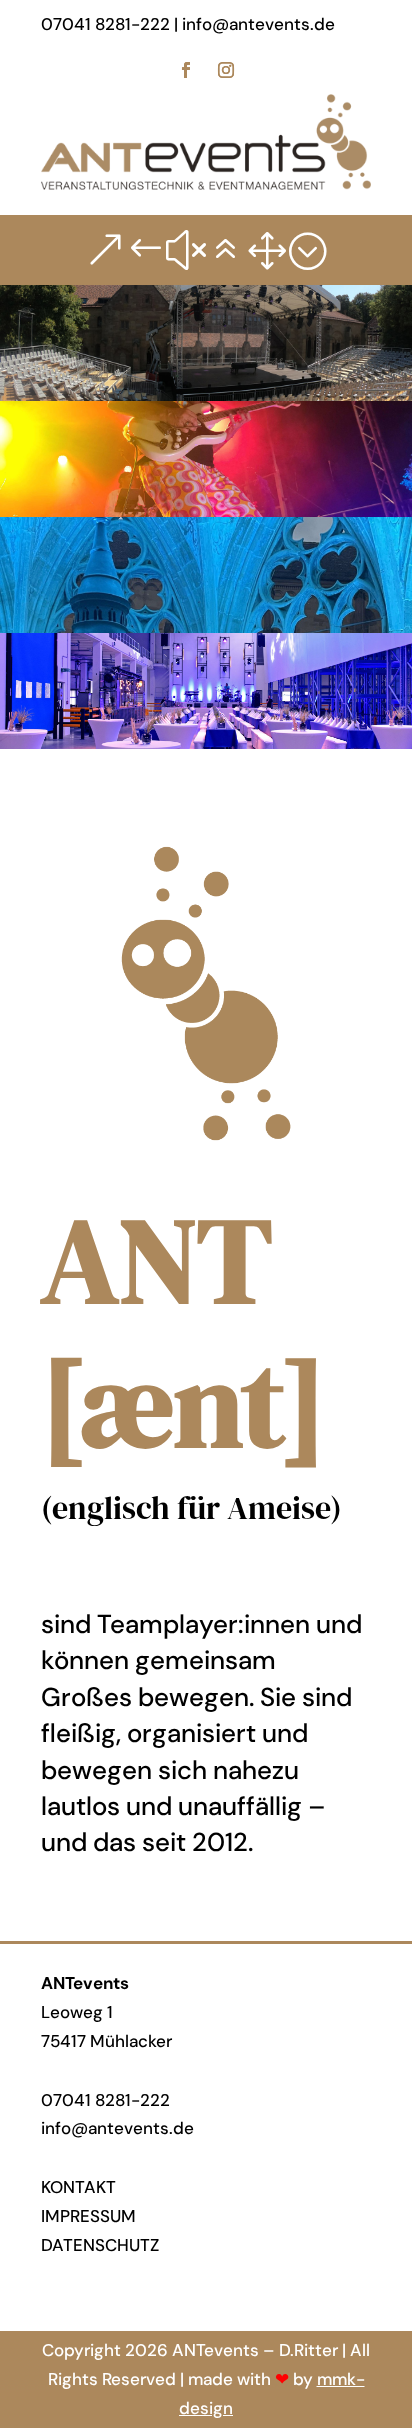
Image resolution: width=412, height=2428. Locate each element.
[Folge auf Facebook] (186, 70)
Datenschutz (100, 2245)
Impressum (88, 2216)
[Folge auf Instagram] (226, 70)
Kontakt (78, 2187)
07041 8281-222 (105, 2100)
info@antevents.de (117, 2128)
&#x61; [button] (206, 249)
